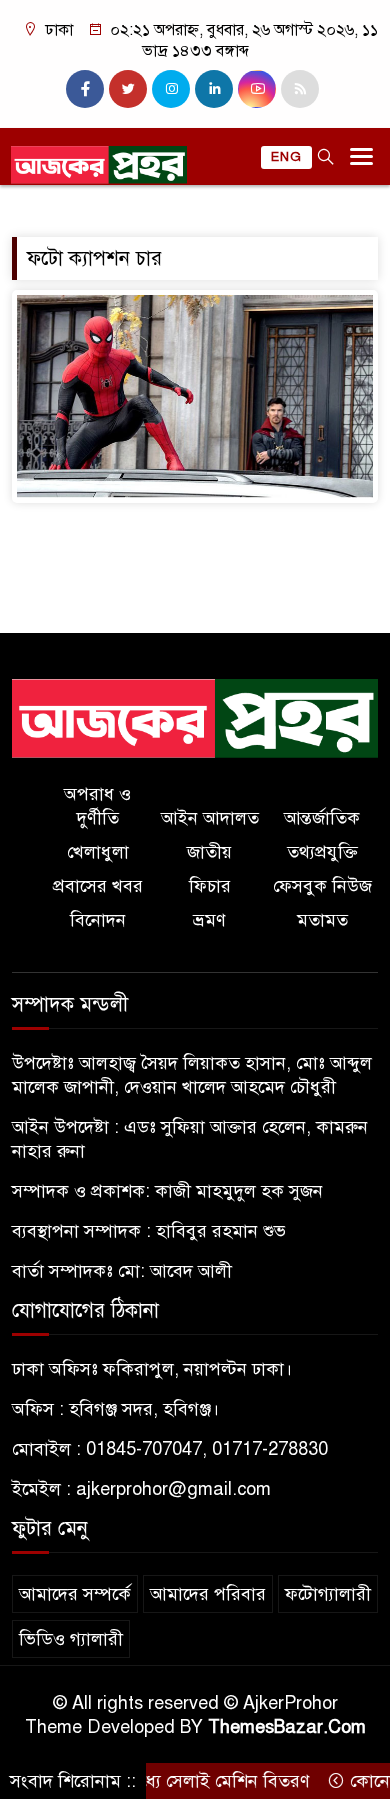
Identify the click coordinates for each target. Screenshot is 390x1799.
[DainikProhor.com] (195, 718)
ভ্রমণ (209, 920)
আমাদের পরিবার (208, 1594)
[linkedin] (214, 89)
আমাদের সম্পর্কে (75, 1594)
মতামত (322, 920)
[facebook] (85, 89)
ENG (286, 157)
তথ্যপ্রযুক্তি (322, 852)
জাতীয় (209, 852)
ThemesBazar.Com (287, 1727)
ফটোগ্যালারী (328, 1594)
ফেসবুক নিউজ (322, 886)
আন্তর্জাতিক (322, 818)
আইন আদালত (210, 818)
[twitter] (128, 89)
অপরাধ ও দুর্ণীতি (97, 806)
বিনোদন (98, 920)
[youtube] (257, 89)
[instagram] (171, 89)
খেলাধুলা (98, 852)
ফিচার (210, 886)
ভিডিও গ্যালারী (71, 1639)
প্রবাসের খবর (98, 886)
